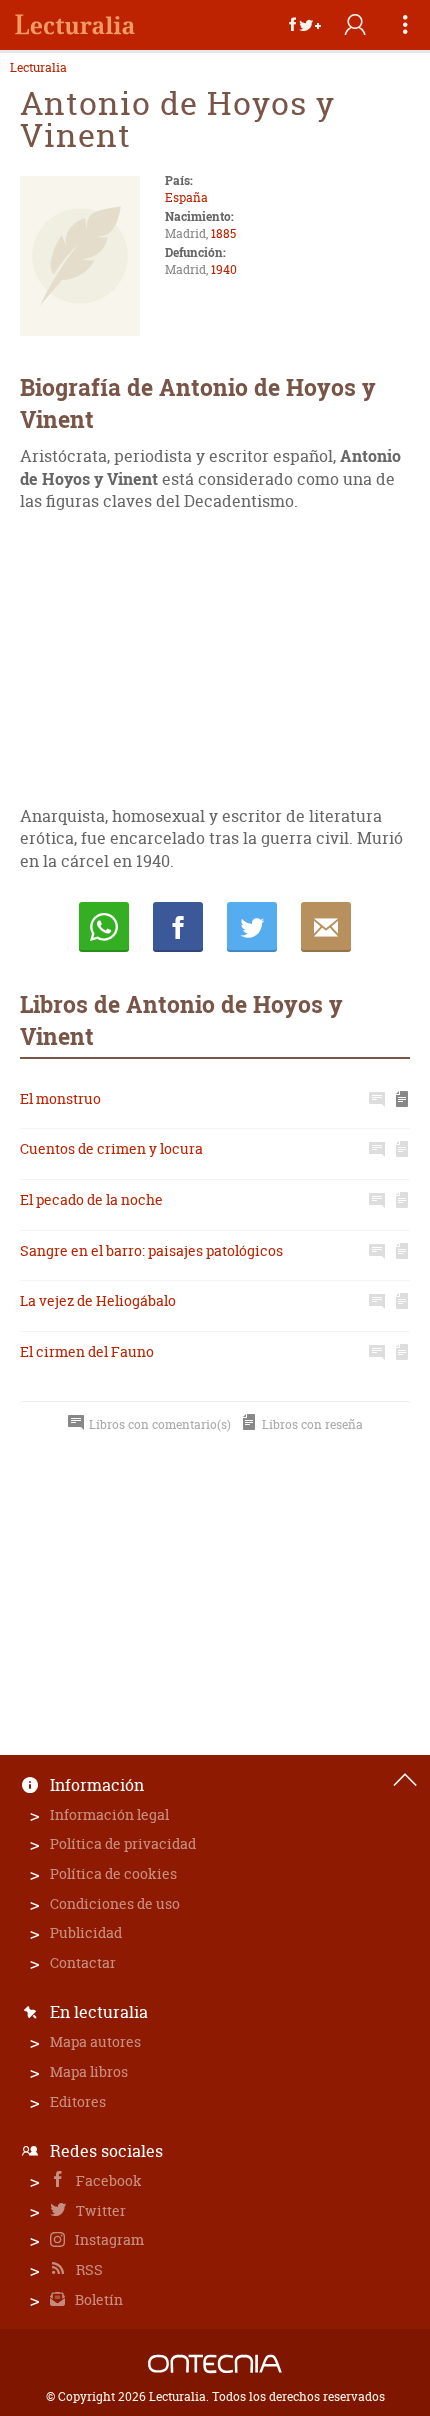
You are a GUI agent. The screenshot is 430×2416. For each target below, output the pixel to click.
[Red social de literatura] (75, 25)
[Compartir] (305, 25)
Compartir (178, 927)
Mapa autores (95, 2041)
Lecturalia (38, 68)
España (186, 197)
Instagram (108, 2239)
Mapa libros (89, 2071)
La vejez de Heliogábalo (98, 1300)
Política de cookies (113, 1873)
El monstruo (60, 1098)
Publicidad (86, 1932)
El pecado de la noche (91, 1199)
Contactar (83, 1962)
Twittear (252, 927)
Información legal (109, 1814)
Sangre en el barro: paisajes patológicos (151, 1250)
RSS (88, 2269)
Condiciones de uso (115, 1903)
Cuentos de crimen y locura (111, 1148)
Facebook (107, 2180)
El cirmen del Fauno (87, 1351)
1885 (223, 233)
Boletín (97, 2299)
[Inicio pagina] (405, 1780)
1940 (224, 269)
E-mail (326, 927)
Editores (78, 2101)
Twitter (99, 2210)
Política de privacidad (123, 1843)
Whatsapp (104, 927)
